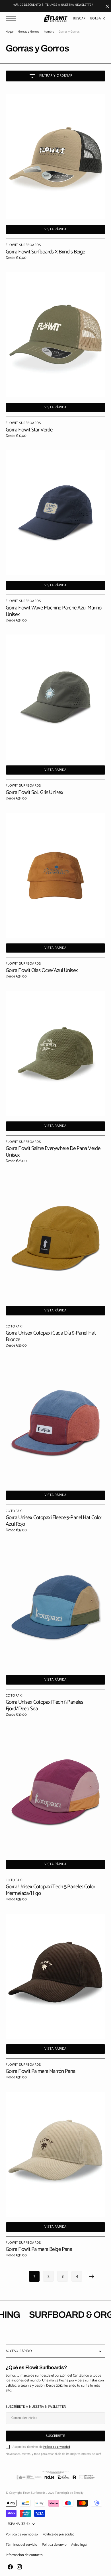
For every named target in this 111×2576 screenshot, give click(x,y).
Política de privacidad (57, 2447)
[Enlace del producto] (55, 157)
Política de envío (54, 2545)
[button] (12, 19)
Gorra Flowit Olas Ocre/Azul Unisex (42, 970)
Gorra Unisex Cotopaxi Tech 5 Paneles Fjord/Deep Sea (44, 1705)
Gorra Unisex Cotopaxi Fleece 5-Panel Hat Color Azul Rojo (54, 1521)
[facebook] (10, 2567)
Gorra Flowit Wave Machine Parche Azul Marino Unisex (54, 611)
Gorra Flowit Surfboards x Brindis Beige (45, 252)
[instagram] (19, 2567)
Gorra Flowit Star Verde (29, 430)
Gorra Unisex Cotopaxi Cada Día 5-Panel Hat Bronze (51, 1336)
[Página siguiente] (92, 2276)
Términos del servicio (21, 2545)
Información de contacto (24, 2555)
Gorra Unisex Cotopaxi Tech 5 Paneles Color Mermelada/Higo (50, 1890)
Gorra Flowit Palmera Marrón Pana (41, 2071)
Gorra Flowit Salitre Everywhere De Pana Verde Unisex (53, 1152)
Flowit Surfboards (35, 2493)
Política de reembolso (22, 2534)
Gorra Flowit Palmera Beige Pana (39, 2249)
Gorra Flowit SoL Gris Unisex (34, 792)
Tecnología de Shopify (69, 2493)
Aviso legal (79, 2545)
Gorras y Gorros (29, 32)
